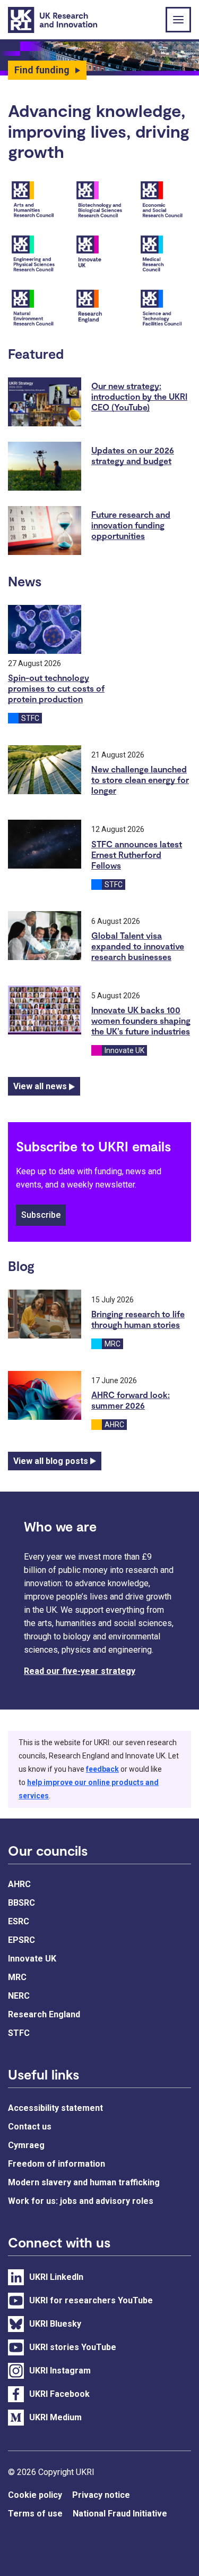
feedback (102, 1769)
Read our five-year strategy (80, 1671)
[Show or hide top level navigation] (178, 20)
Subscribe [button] (41, 1215)
